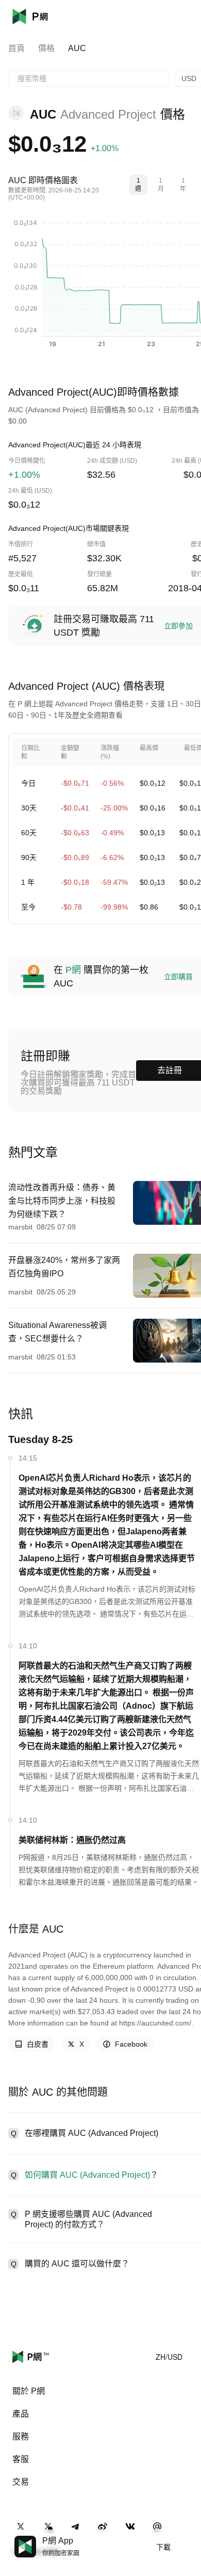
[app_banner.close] (187, 2536)
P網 (73, 970)
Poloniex (45, 17)
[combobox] (89, 78)
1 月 (161, 185)
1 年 (183, 185)
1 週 (138, 185)
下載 (163, 2547)
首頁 (16, 48)
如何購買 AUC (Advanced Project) (87, 2175)
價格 (46, 48)
